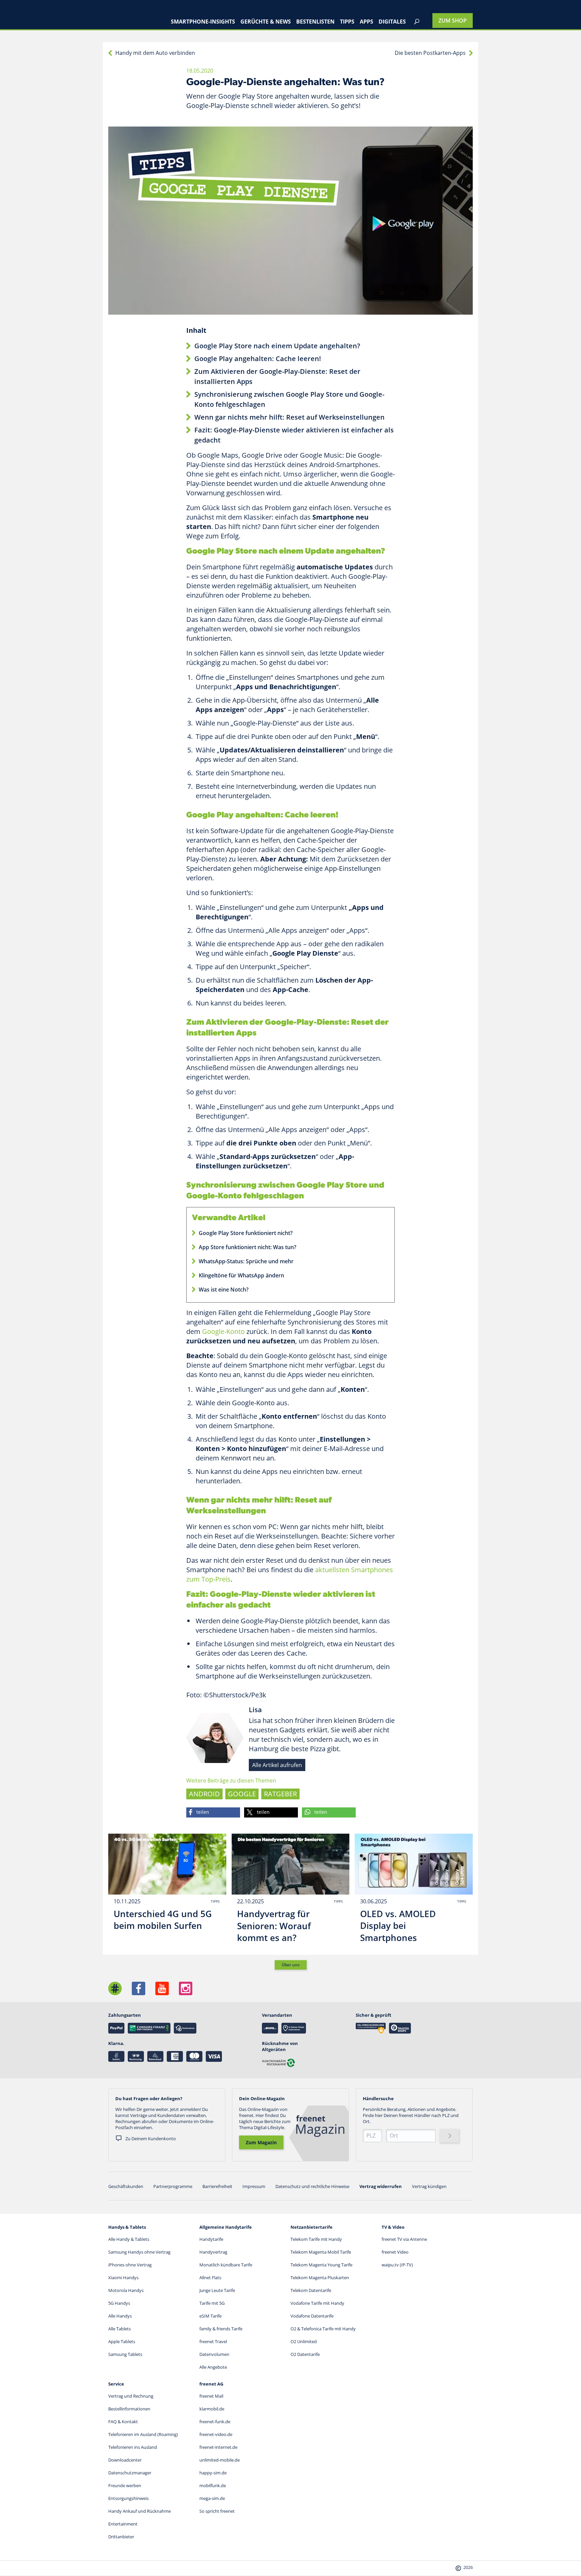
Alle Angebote (213, 2367)
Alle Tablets (120, 2329)
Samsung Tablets (125, 2354)
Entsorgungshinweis (128, 2498)
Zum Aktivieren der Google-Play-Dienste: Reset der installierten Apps (277, 376)
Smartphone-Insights (203, 22)
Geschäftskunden (126, 2186)
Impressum (254, 2186)
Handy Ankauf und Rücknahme (140, 2511)
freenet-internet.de (218, 2447)
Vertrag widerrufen (381, 2186)
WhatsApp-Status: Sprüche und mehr (246, 1261)
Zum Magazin (261, 2142)
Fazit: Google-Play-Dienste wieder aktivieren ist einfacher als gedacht (294, 435)
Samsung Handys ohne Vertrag (139, 2252)
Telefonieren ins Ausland (133, 2447)
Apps (366, 22)
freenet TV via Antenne (404, 2239)
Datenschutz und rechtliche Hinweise (312, 2186)
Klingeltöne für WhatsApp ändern (241, 1275)
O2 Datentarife (305, 2354)
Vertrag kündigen (429, 2186)
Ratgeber (280, 1794)
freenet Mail (211, 2396)
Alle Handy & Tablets (129, 2239)
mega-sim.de (212, 2498)
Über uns (291, 1965)
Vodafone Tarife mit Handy (317, 2303)
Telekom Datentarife (311, 2290)
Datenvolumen (214, 2354)
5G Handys (119, 2303)
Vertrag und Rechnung (131, 2396)
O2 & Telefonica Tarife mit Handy (323, 2329)
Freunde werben (125, 2485)
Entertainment (123, 2524)
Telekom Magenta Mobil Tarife (321, 2252)
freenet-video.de (216, 2434)
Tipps (347, 22)
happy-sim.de (213, 2473)
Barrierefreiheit (217, 2186)
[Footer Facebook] (139, 1988)
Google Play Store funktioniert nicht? (246, 1233)
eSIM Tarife (210, 2316)
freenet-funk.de (215, 2422)
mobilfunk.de (213, 2485)
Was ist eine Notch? (224, 1290)
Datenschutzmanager (130, 2473)
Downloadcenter (125, 2460)
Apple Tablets (122, 2341)
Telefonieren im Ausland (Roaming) (143, 2434)
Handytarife (211, 2239)
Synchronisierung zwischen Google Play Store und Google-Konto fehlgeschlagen (289, 399)
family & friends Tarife (221, 2329)
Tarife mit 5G (212, 2303)
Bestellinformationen (129, 2409)
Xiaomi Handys (123, 2278)
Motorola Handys (126, 2290)
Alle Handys (120, 2316)
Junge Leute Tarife (217, 2290)
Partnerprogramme (173, 2186)
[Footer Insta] (186, 1988)
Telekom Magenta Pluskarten (320, 2278)
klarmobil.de (212, 2409)
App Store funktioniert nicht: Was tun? (247, 1247)
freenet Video (395, 2252)
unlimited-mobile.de (220, 2460)
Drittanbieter (121, 2537)
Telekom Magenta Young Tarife (321, 2265)
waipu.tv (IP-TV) (397, 2265)
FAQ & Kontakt (123, 2422)
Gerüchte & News (266, 22)
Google (242, 1794)
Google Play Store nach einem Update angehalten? (277, 346)
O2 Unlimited (304, 2341)
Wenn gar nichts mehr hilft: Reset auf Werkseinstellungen (289, 417)
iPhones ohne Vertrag (130, 2265)
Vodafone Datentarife (312, 2316)
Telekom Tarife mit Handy (316, 2239)
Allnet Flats (210, 2278)
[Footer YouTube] (162, 1988)
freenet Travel (213, 2341)
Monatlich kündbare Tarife (226, 2265)
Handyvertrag (213, 2252)
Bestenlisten (315, 22)
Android (204, 1794)
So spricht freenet (217, 2511)
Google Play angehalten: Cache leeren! (258, 359)
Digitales (392, 22)
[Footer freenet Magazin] (115, 1988)
